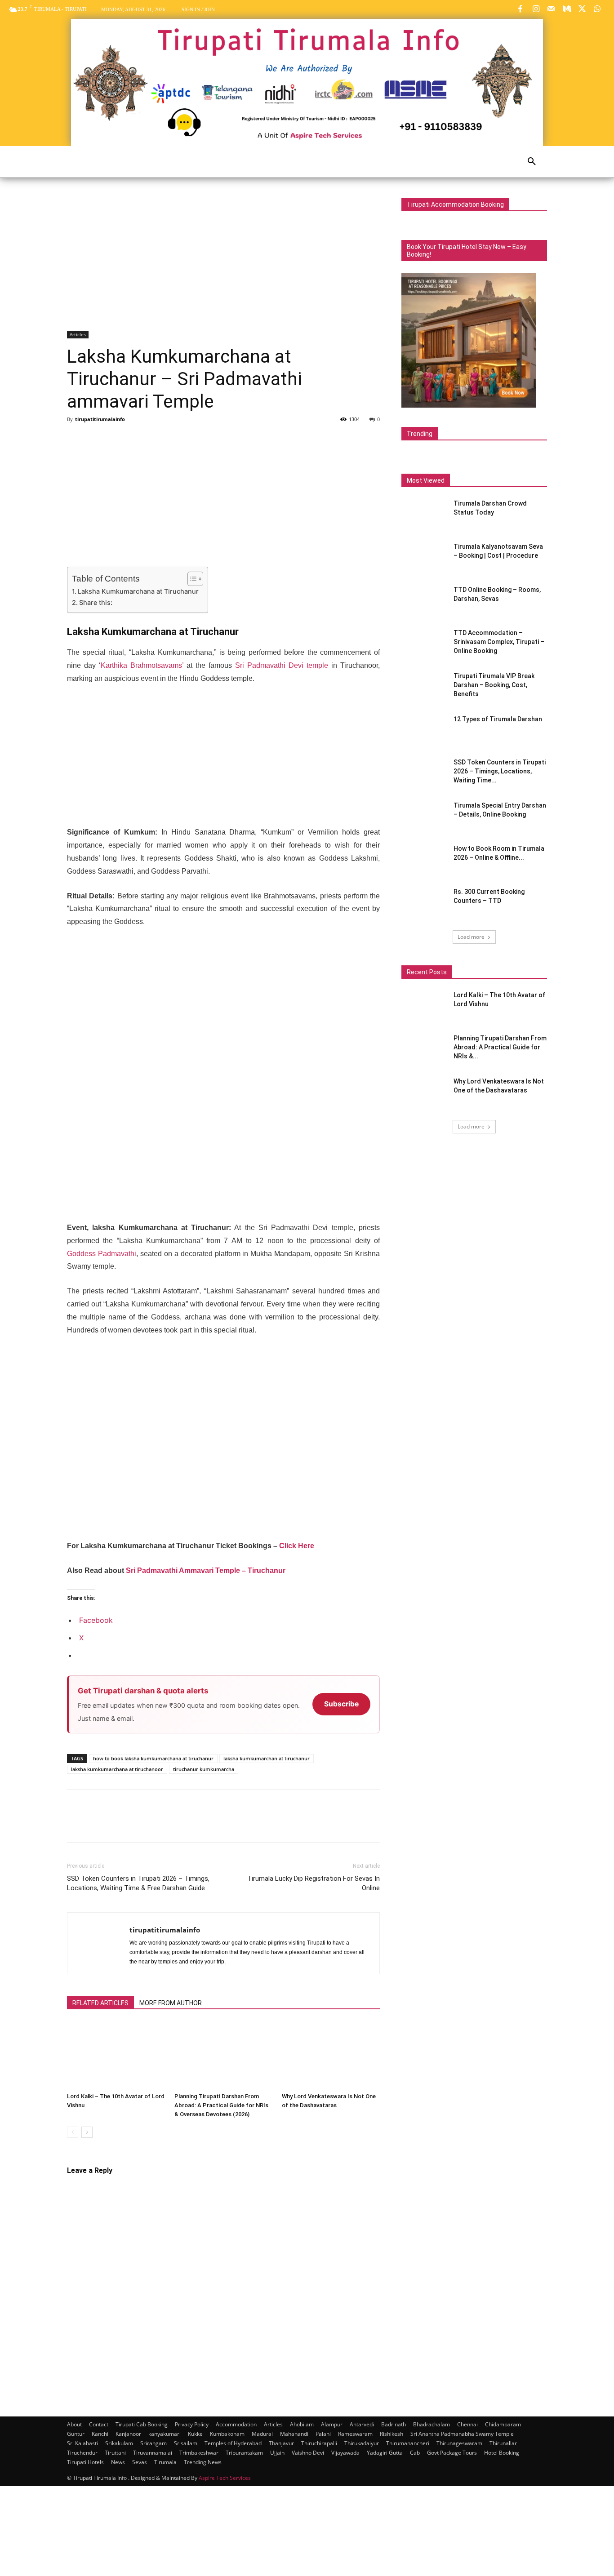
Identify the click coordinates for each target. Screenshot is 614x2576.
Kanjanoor (128, 2434)
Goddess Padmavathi (102, 1254)
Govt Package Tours (452, 2453)
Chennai (467, 2424)
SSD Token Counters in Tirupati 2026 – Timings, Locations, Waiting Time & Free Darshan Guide (138, 1883)
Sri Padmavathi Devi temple (282, 665)
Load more (471, 937)
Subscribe (341, 1704)
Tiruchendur (82, 2453)
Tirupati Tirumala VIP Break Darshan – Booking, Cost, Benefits (494, 685)
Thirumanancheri (408, 2443)
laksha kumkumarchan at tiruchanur (267, 1758)
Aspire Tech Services (225, 2478)
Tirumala (165, 2462)
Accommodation (236, 2424)
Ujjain (277, 2453)
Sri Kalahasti (82, 2443)
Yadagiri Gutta (385, 2453)
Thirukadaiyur (362, 2443)
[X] (582, 9)
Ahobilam (302, 2424)
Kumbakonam (227, 2434)
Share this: (96, 602)
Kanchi (100, 2434)
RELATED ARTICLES (100, 2003)
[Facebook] (521, 9)
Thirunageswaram (459, 2443)
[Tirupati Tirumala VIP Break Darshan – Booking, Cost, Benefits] (424, 687)
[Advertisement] (223, 264)
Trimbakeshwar (199, 2453)
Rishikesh (392, 2434)
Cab (415, 2453)
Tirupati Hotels (85, 2462)
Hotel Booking (502, 2453)
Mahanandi (294, 2434)
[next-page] (87, 2132)
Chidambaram (503, 2424)
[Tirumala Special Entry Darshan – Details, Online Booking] (424, 817)
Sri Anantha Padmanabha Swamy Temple (462, 2434)
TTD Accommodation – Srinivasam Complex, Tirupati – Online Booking (499, 642)
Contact (99, 2424)
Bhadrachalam (432, 2424)
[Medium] (566, 9)
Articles (78, 334)
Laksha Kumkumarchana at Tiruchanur (138, 591)
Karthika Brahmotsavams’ (142, 665)
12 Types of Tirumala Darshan (498, 719)
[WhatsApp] (597, 9)
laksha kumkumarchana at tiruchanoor (117, 1769)
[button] (532, 162)
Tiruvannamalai (153, 2453)
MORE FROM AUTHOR (171, 2003)
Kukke (195, 2434)
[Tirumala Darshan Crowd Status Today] (421, 513)
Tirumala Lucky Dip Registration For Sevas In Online (314, 1883)
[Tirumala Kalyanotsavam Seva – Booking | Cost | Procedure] (424, 558)
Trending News (203, 2462)
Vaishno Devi (308, 2453)
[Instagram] (536, 9)
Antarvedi (362, 2424)
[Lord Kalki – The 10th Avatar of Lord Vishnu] (116, 2055)
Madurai (262, 2434)
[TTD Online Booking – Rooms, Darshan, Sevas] (424, 601)
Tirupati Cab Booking (142, 2424)
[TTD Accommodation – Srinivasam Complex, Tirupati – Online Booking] (424, 644)
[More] (159, 440)
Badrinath (394, 2424)
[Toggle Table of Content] (191, 579)
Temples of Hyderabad (233, 2443)
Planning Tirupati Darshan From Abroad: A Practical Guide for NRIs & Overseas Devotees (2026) (221, 2105)
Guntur (76, 2434)
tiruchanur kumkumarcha (204, 1769)
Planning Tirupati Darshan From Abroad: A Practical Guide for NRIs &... (500, 1047)
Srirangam (153, 2443)
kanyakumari (165, 2434)
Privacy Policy (192, 2424)
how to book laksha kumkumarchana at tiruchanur (153, 1758)
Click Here (297, 1546)
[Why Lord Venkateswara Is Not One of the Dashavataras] (331, 2055)
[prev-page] (73, 2132)
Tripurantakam (244, 2453)
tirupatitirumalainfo (100, 419)
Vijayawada (345, 2453)
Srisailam (186, 2443)
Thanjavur (281, 2443)
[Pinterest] (117, 440)
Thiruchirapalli (319, 2443)
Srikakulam (119, 2443)
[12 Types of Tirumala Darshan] (424, 730)
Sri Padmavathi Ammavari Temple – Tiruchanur (206, 1570)
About (74, 2424)
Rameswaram (355, 2434)
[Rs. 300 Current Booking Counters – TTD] (424, 903)
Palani (323, 2434)
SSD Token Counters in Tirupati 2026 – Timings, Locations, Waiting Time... (500, 771)
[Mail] (551, 9)
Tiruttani (115, 2453)
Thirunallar (503, 2443)
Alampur (332, 2424)
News (118, 2462)
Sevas (140, 2462)
